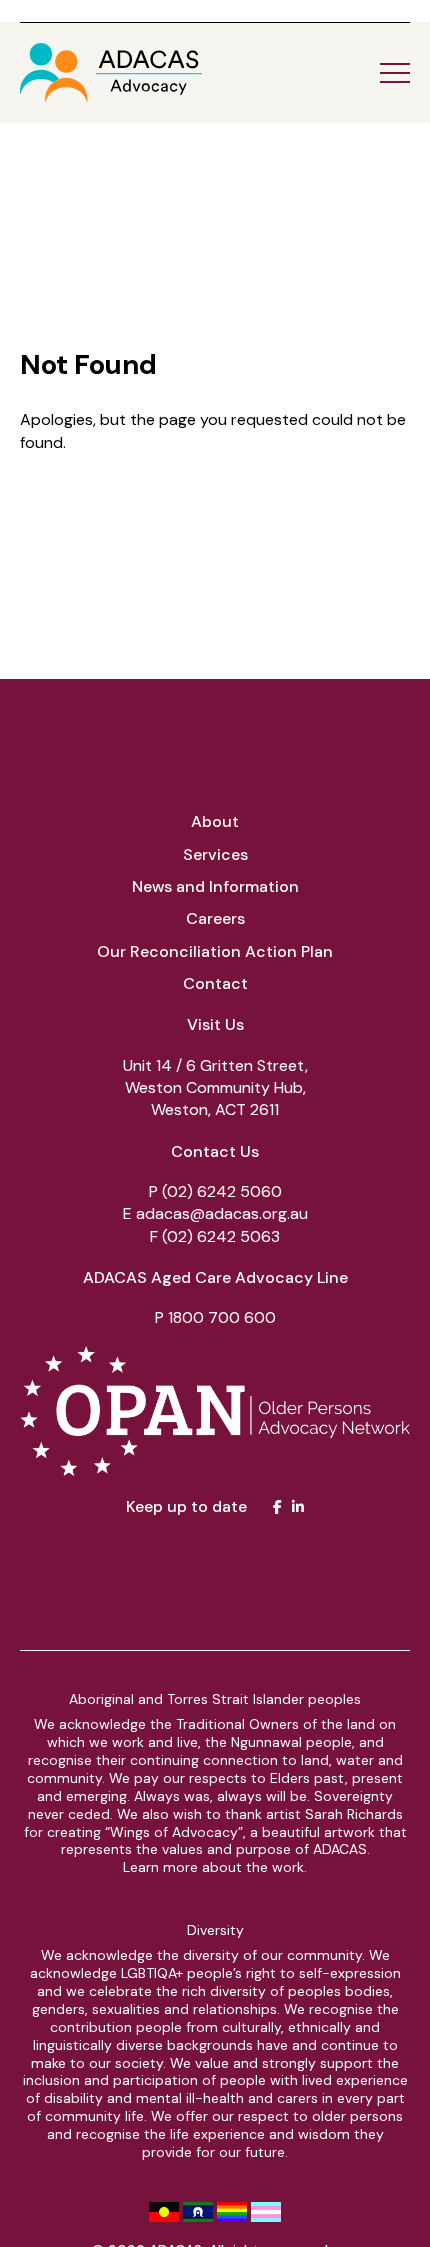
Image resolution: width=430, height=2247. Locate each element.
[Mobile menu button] (395, 73)
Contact (215, 983)
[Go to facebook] (277, 1507)
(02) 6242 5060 (222, 1191)
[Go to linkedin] (298, 1507)
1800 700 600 (222, 1317)
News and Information (215, 886)
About (215, 821)
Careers (215, 918)
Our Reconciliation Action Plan (215, 951)
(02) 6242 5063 (221, 1236)
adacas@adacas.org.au (222, 1213)
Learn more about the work (213, 1867)
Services (215, 854)
